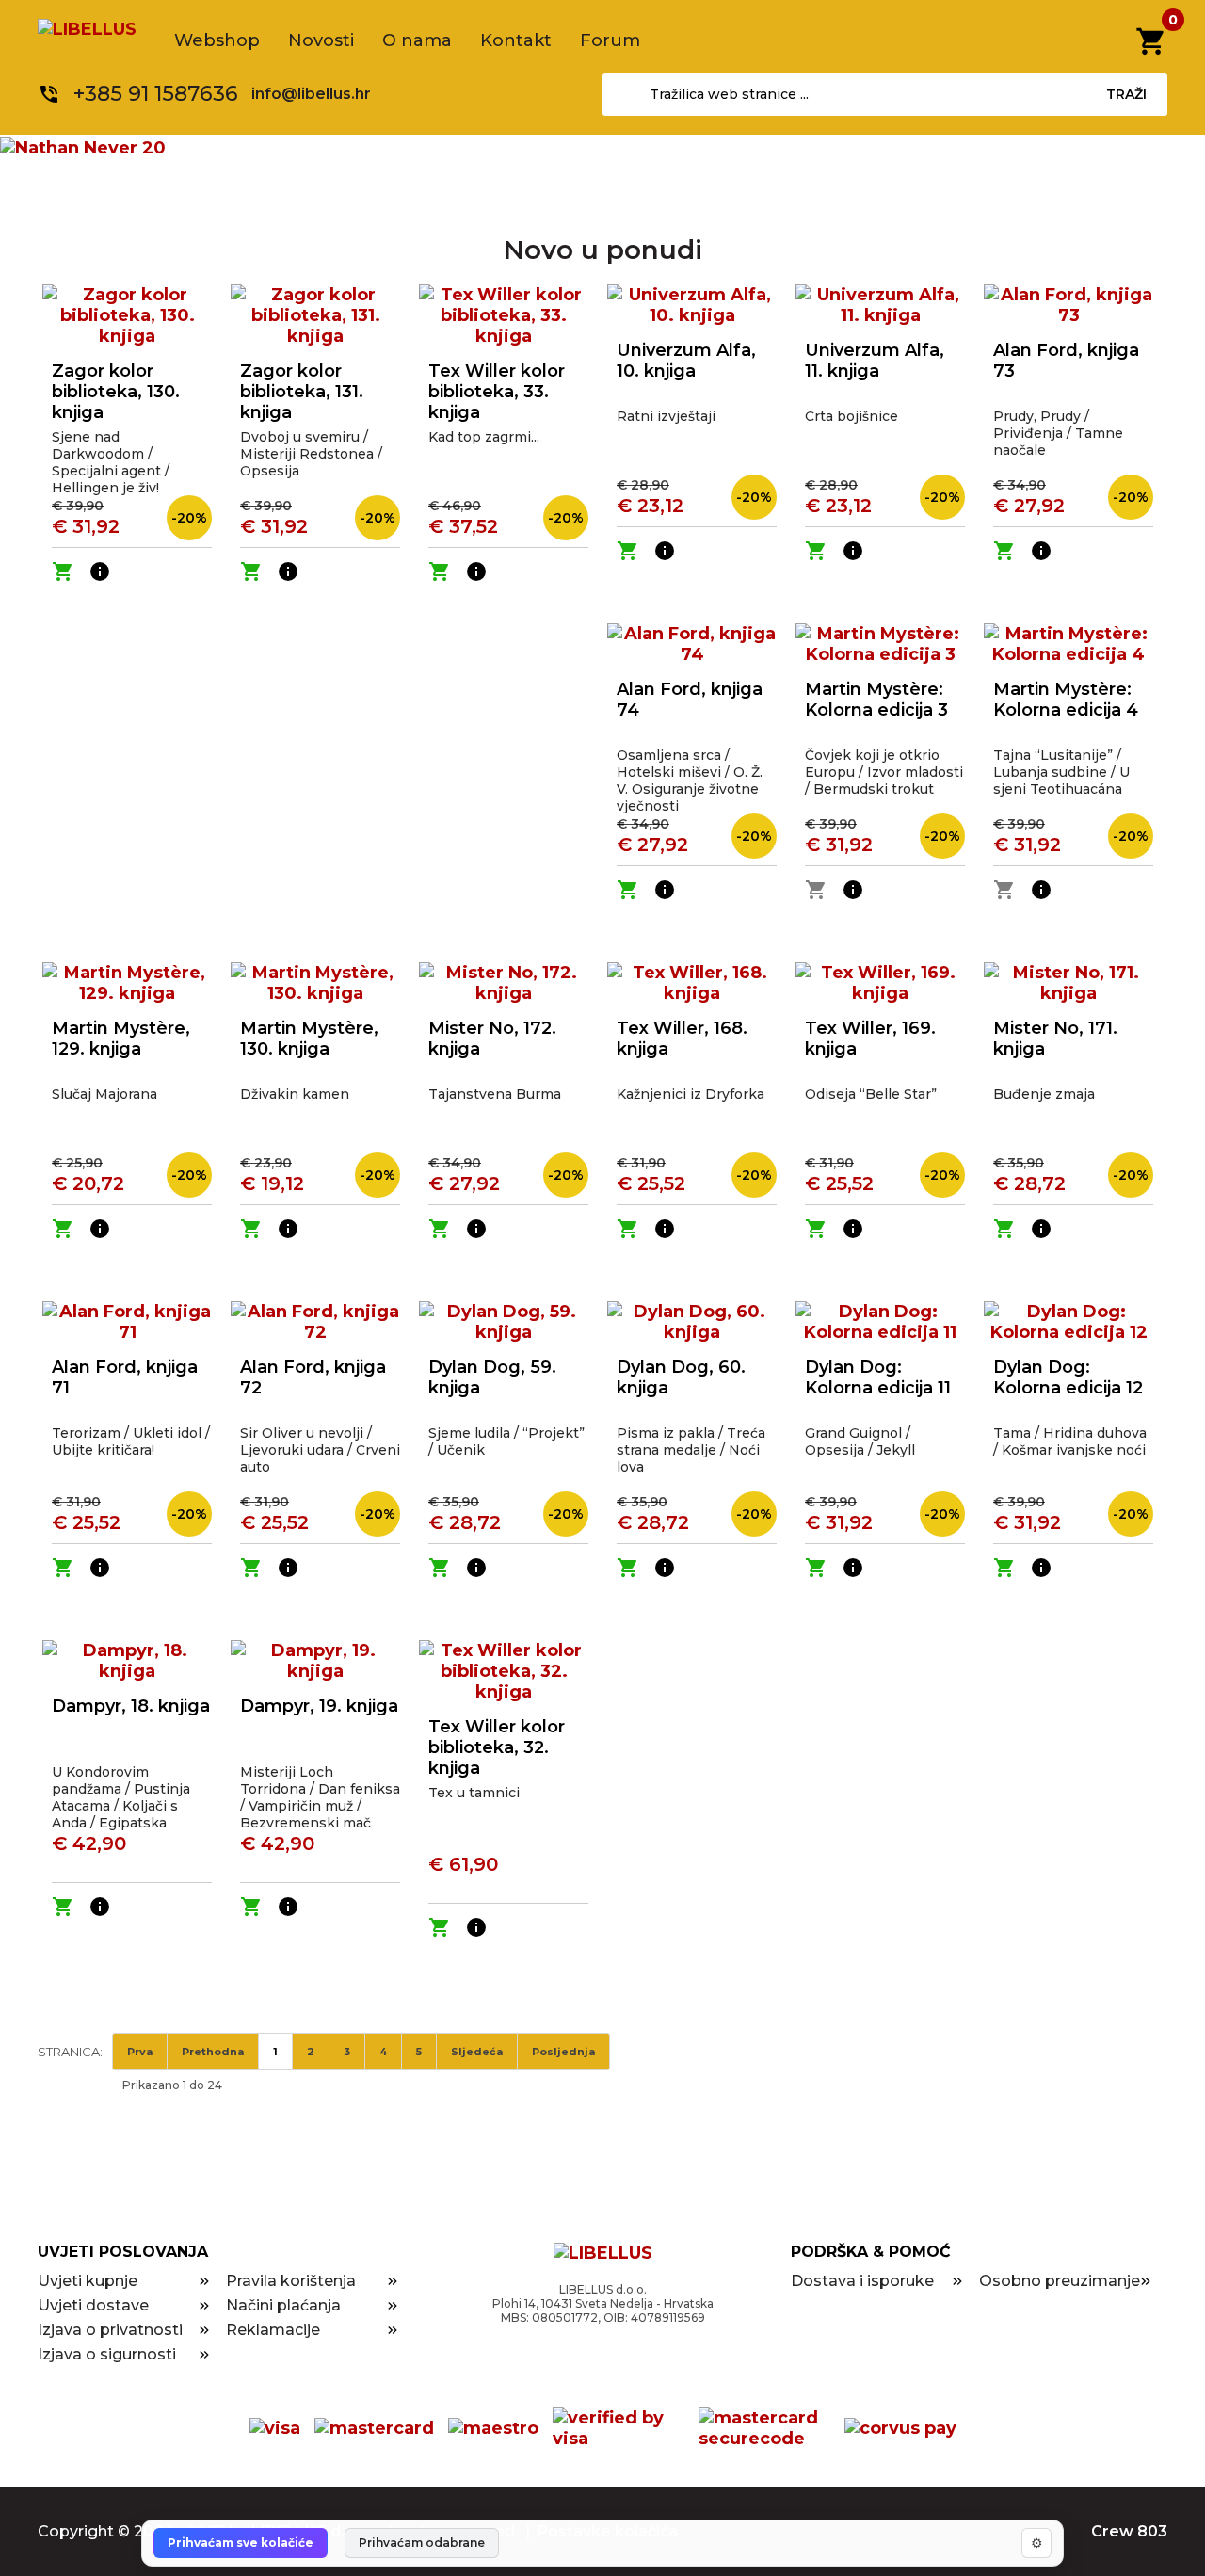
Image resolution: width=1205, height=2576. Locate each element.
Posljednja (563, 2052)
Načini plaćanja (283, 2305)
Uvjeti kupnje (88, 2281)
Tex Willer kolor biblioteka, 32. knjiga (497, 1747)
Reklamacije (273, 2330)
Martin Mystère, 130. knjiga (309, 1038)
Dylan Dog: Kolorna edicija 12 (1068, 1377)
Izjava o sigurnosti (107, 2354)
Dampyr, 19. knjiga (319, 1706)
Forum (610, 40)
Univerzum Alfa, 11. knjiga (875, 361)
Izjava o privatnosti (110, 2330)
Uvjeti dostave (93, 2305)
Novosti (321, 40)
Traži (1126, 94)
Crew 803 (1129, 2531)
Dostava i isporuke (862, 2281)
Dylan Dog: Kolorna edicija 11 (878, 1377)
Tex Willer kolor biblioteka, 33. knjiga (497, 392)
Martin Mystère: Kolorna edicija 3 (876, 700)
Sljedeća (477, 2052)
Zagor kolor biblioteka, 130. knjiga (116, 392)
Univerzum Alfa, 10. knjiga (686, 361)
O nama (417, 40)
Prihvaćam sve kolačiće (241, 2543)
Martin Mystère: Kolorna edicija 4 (1066, 700)
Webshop (217, 40)
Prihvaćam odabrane (422, 2543)
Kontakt (516, 40)
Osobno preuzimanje (1060, 2281)
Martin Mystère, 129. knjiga (121, 1038)
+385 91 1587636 (156, 94)
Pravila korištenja (291, 2281)
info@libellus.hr (311, 94)
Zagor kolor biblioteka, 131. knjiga (302, 392)
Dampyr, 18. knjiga (131, 1706)
